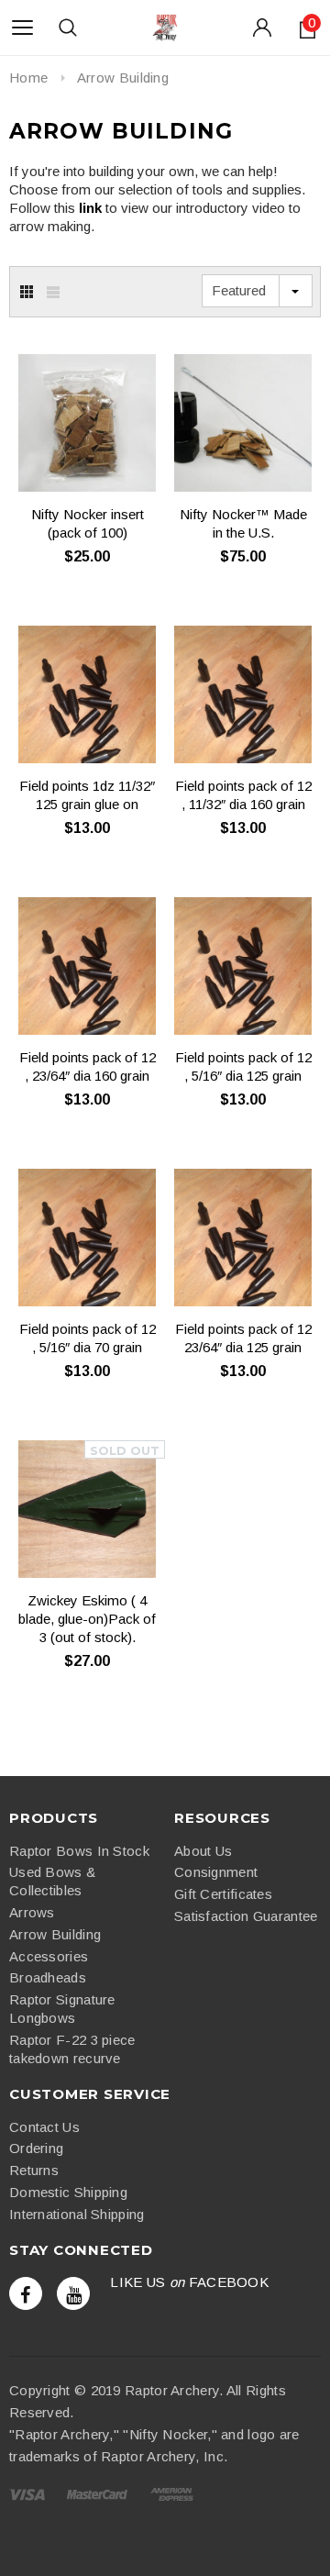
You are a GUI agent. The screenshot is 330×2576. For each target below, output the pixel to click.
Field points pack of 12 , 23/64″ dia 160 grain (88, 1066)
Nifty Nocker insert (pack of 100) (88, 523)
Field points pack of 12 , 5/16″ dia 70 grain (88, 1338)
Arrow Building (123, 78)
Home (28, 78)
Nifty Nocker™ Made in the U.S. (243, 523)
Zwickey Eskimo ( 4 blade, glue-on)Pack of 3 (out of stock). (87, 1619)
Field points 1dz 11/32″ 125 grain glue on (87, 795)
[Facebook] (26, 2293)
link (90, 208)
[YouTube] (73, 2293)
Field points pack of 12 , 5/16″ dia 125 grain (243, 1066)
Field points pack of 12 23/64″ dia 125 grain (243, 1338)
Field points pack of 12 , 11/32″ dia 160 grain (243, 795)
